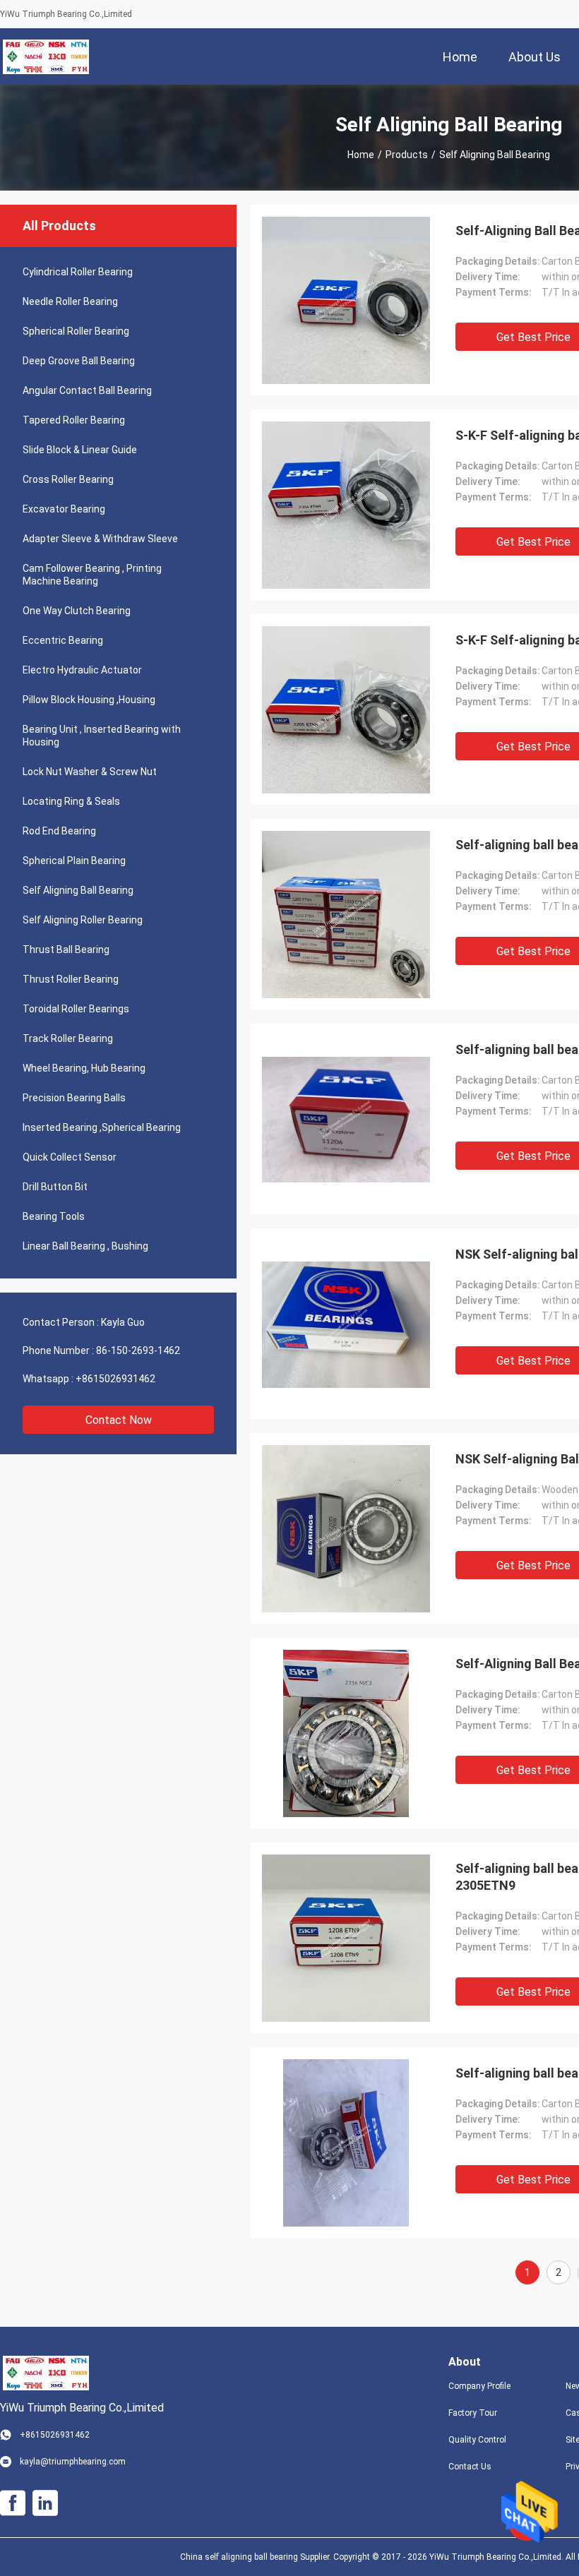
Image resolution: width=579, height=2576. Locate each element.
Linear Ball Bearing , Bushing (85, 1246)
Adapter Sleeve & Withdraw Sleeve (100, 539)
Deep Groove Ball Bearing (79, 361)
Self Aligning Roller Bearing (83, 920)
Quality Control (477, 2440)
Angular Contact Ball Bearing (87, 390)
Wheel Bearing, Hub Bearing (84, 1068)
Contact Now (119, 1420)
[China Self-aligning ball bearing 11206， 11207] (346, 1119)
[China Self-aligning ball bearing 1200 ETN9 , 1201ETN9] (346, 914)
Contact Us (470, 2467)
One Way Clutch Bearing (77, 611)
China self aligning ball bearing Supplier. (257, 2557)
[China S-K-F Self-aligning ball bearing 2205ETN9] (346, 709)
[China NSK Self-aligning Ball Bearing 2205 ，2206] (346, 1528)
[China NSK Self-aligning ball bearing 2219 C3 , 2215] (346, 1324)
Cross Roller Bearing (68, 479)
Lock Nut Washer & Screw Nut (90, 772)
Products (407, 155)
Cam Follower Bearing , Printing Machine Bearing (92, 575)
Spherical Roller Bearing (76, 331)
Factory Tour (473, 2413)
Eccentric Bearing (63, 640)
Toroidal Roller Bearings (76, 1009)
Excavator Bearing (64, 509)
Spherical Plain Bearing (74, 861)
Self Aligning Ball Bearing (78, 890)
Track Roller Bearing (68, 1038)
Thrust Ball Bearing (66, 949)
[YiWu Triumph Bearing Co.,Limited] (46, 56)
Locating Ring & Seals (71, 801)
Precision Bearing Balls (74, 1098)
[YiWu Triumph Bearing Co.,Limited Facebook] (13, 2503)
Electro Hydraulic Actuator (82, 670)
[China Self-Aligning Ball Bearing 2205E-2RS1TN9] (346, 300)
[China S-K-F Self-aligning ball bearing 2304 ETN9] (346, 505)
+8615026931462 (115, 1379)
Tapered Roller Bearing (74, 420)
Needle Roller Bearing (70, 301)
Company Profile (479, 2386)
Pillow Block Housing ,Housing (89, 700)
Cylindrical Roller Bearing (78, 272)
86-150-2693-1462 (138, 1350)
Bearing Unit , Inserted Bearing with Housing (102, 736)
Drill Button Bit (55, 1187)
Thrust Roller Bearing (71, 979)
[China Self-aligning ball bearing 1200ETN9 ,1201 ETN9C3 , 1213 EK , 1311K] (346, 2143)
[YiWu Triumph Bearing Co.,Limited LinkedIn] (45, 2503)
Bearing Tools (54, 1216)
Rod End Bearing (59, 831)
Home (361, 155)
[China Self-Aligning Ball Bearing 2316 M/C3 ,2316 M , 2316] (346, 1733)
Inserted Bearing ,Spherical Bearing (102, 1127)
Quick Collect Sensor (70, 1157)
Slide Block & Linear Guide (80, 450)
